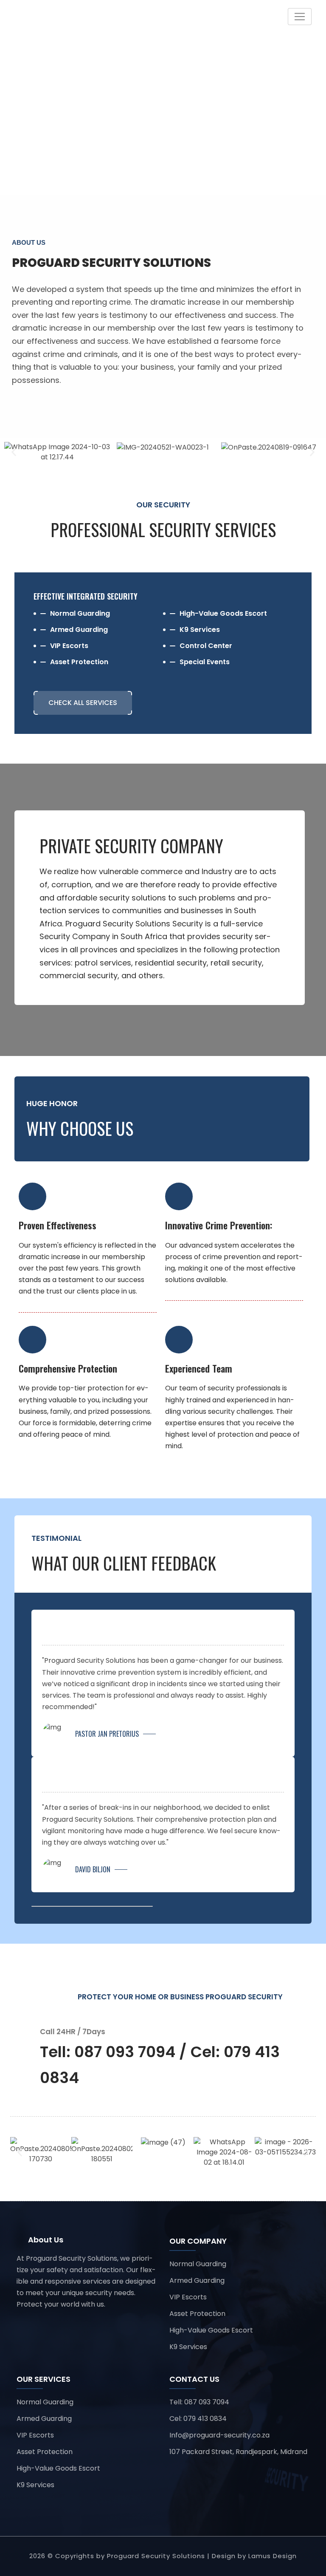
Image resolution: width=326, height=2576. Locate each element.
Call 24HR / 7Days (73, 2032)
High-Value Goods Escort (211, 2330)
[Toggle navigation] (300, 17)
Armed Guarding (197, 2280)
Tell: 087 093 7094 (199, 2402)
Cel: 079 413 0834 (198, 2419)
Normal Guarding (198, 2264)
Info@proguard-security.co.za (219, 2435)
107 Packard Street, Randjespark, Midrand (238, 2452)
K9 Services (188, 2347)
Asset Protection (197, 2314)
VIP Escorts (188, 2297)
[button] (14, 452)
